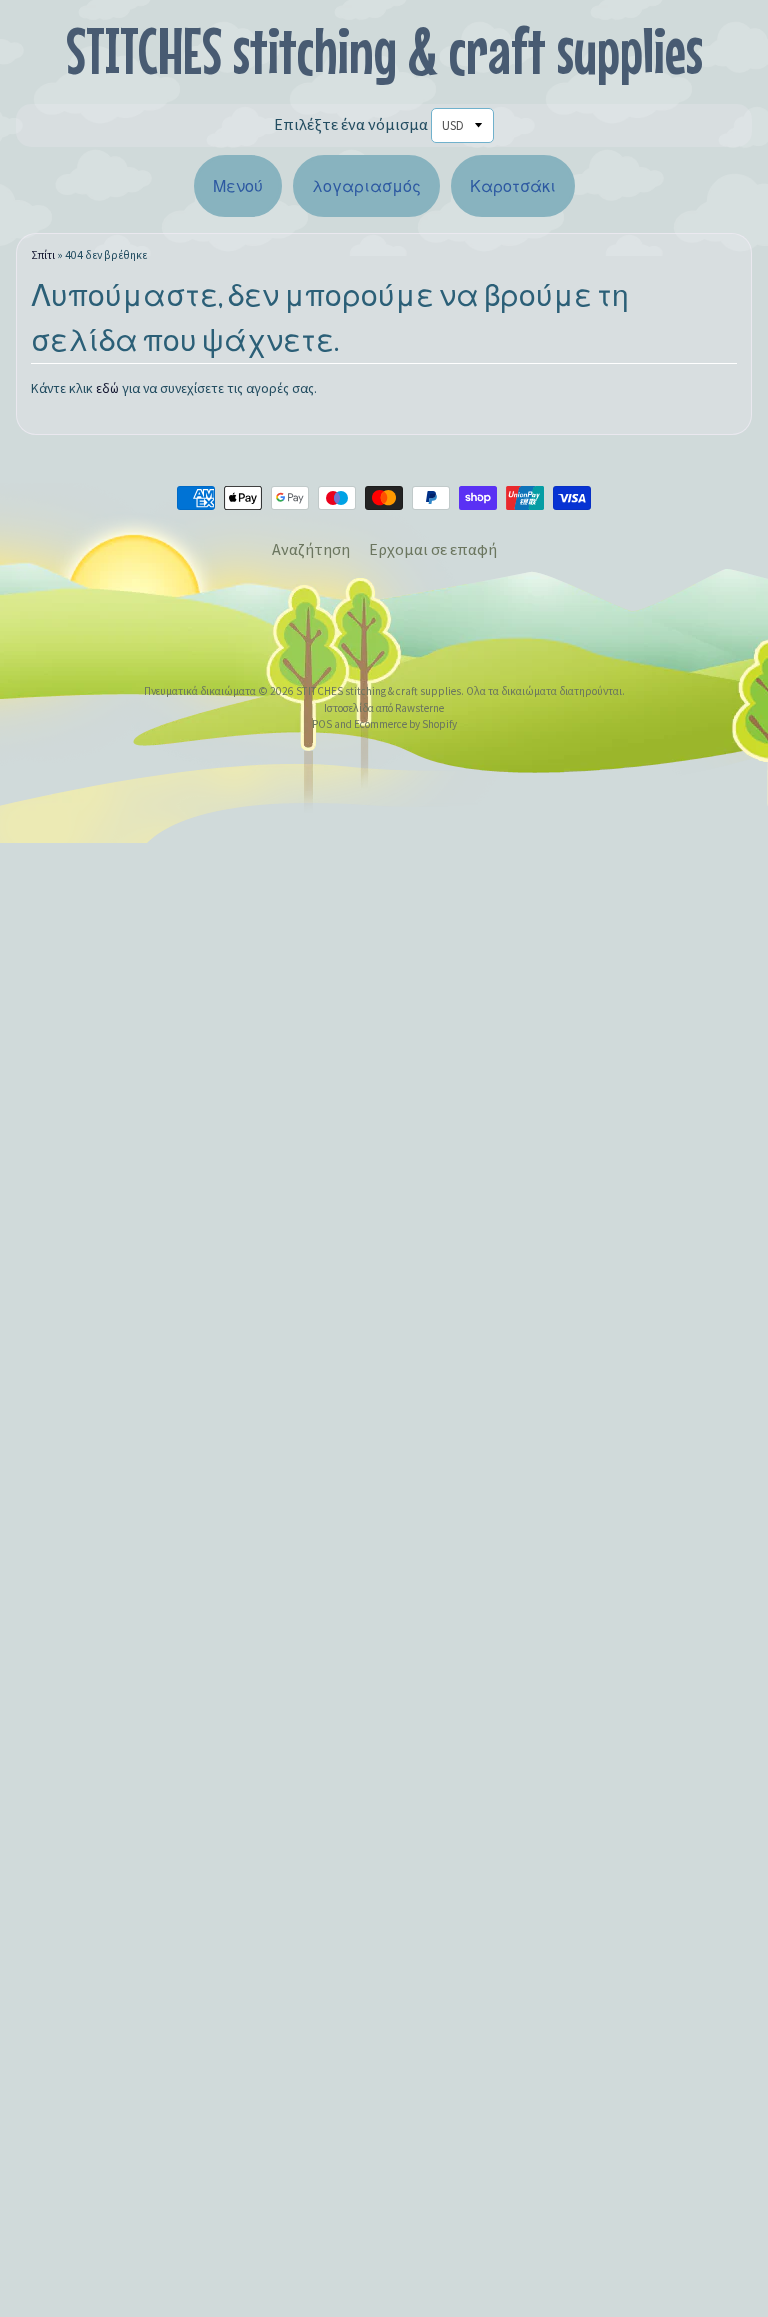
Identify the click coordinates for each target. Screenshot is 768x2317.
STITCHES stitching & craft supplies (384, 50)
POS (322, 724)
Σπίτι (43, 255)
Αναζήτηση (311, 549)
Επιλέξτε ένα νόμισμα (351, 124)
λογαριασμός (366, 186)
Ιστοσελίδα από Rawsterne (384, 708)
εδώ (107, 388)
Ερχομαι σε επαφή (433, 549)
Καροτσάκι (513, 186)
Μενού (238, 186)
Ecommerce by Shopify (405, 724)
